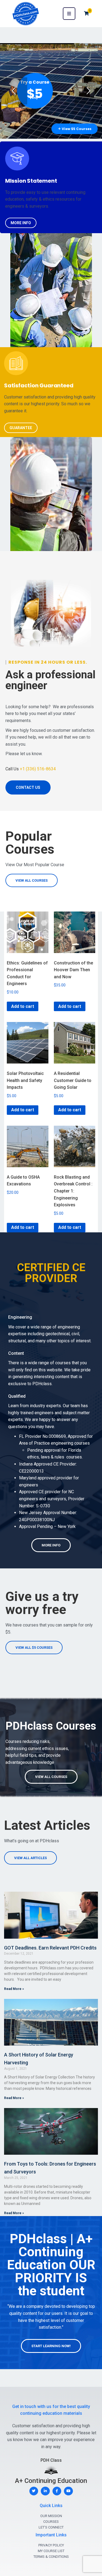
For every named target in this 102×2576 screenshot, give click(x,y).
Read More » (14, 1989)
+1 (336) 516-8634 (38, 769)
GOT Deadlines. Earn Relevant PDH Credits (50, 1948)
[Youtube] (68, 2491)
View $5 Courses (75, 129)
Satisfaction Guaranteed (39, 385)
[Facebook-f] (57, 2491)
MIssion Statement (31, 181)
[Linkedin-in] (45, 2491)
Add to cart (23, 1006)
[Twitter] (34, 2491)
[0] (86, 13)
